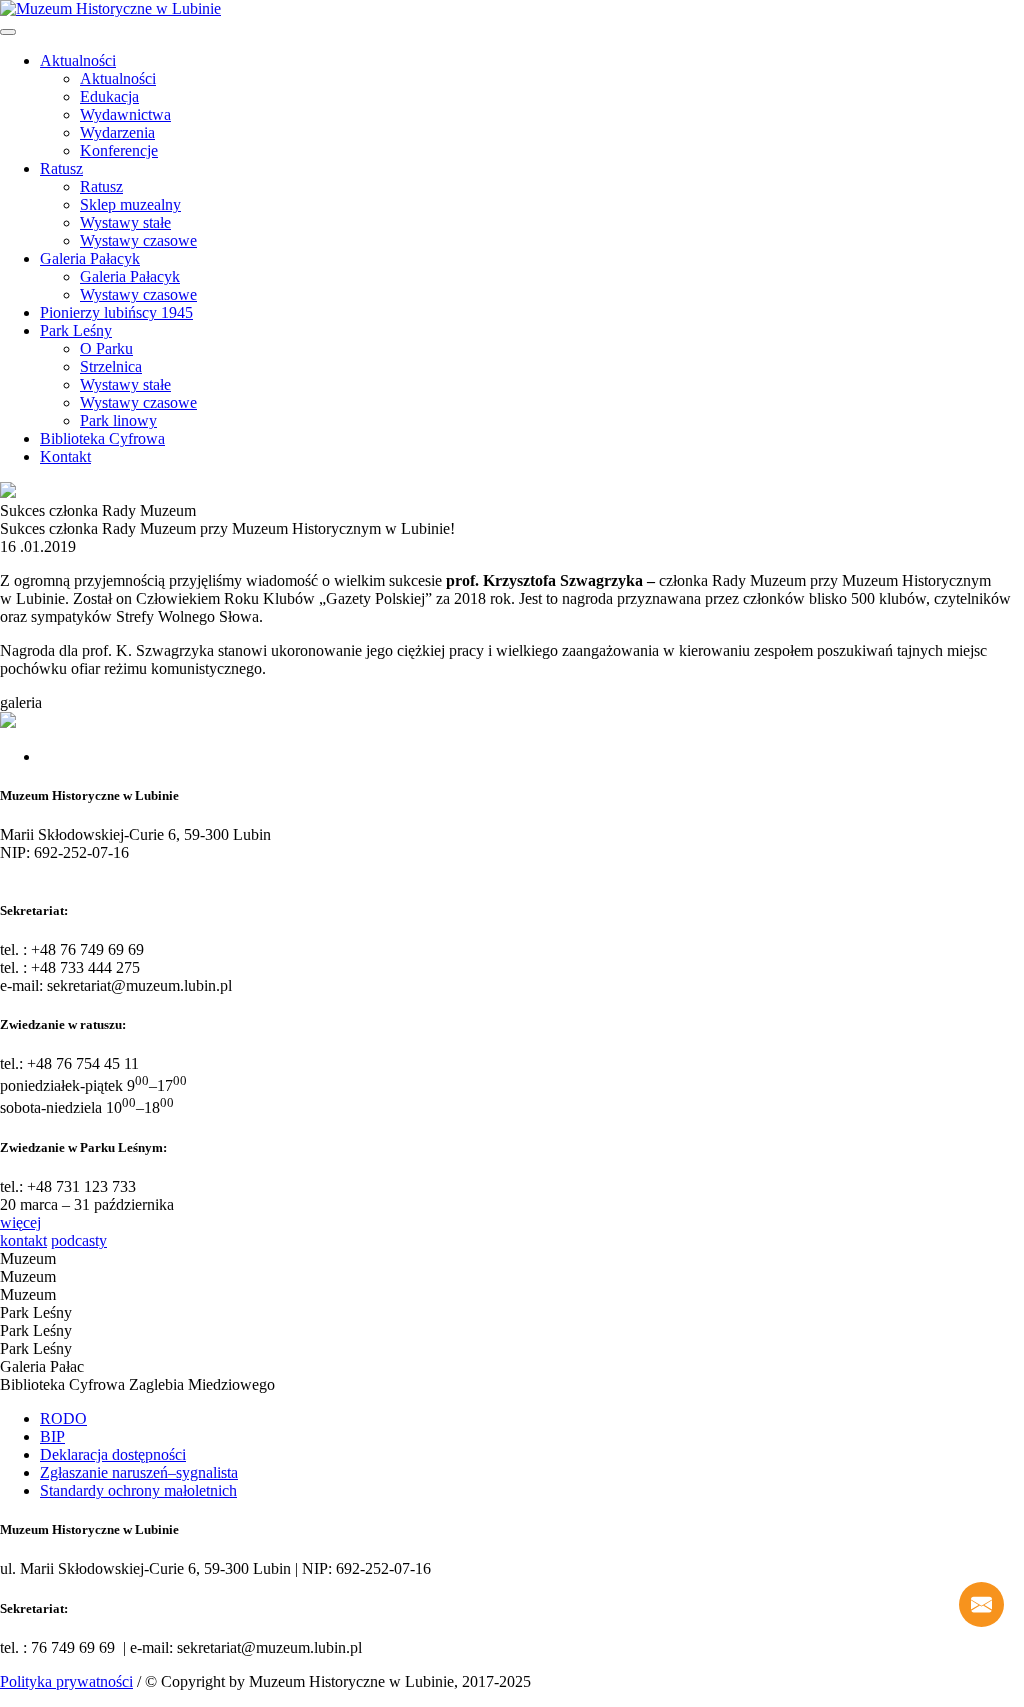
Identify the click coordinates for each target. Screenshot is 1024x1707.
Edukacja (109, 96)
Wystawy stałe (125, 222)
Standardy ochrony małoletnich (138, 1490)
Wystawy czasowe (138, 240)
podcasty (79, 1240)
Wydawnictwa (125, 114)
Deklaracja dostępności (113, 1454)
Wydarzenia (117, 132)
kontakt (23, 1240)
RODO (63, 1418)
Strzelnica (111, 366)
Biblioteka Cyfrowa (102, 438)
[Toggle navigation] (8, 32)
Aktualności (78, 60)
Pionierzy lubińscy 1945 (116, 312)
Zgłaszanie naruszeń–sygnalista (139, 1472)
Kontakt (65, 456)
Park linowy (118, 420)
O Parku (106, 348)
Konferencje (119, 150)
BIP (52, 1436)
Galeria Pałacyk (90, 258)
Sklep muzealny (130, 204)
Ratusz (61, 168)
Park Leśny (76, 330)
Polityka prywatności (66, 1681)
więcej (20, 1222)
